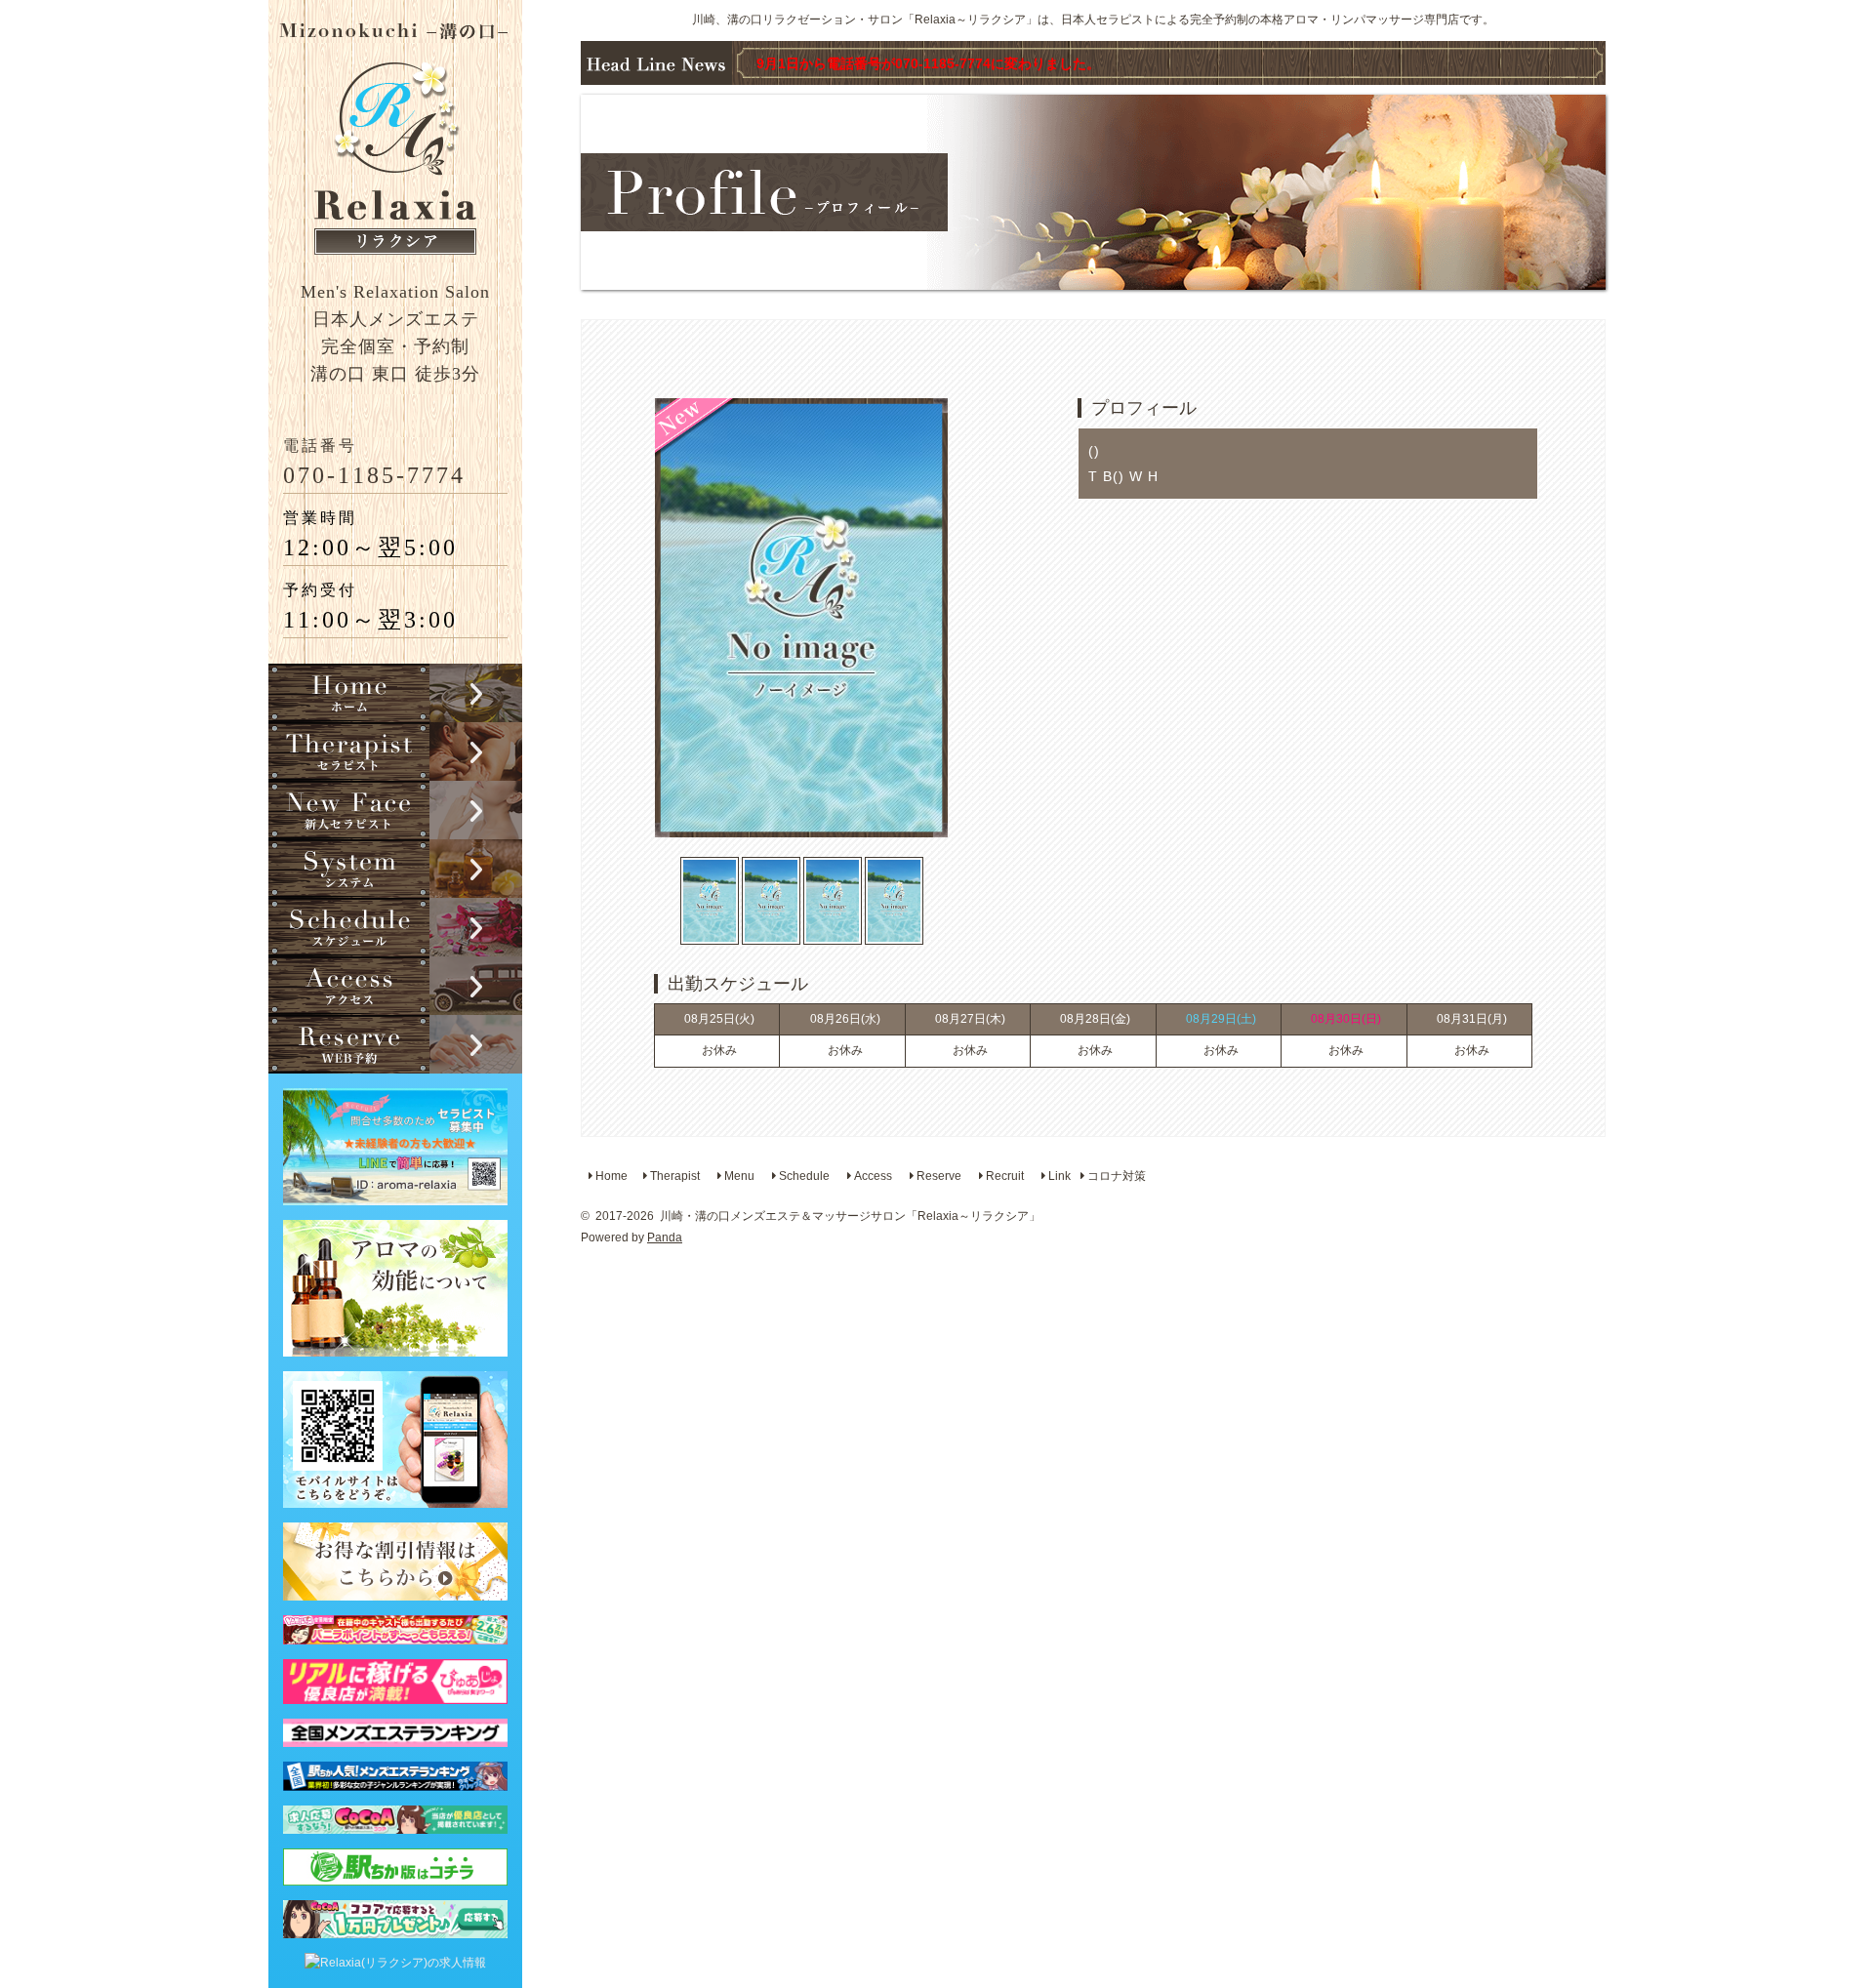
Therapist (673, 1176)
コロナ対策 (1115, 1176)
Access (872, 1176)
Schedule (803, 1176)
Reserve (937, 1176)
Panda (665, 1237)
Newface (395, 810)
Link (1058, 1176)
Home (610, 1176)
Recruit (1003, 1176)
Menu (738, 1176)
